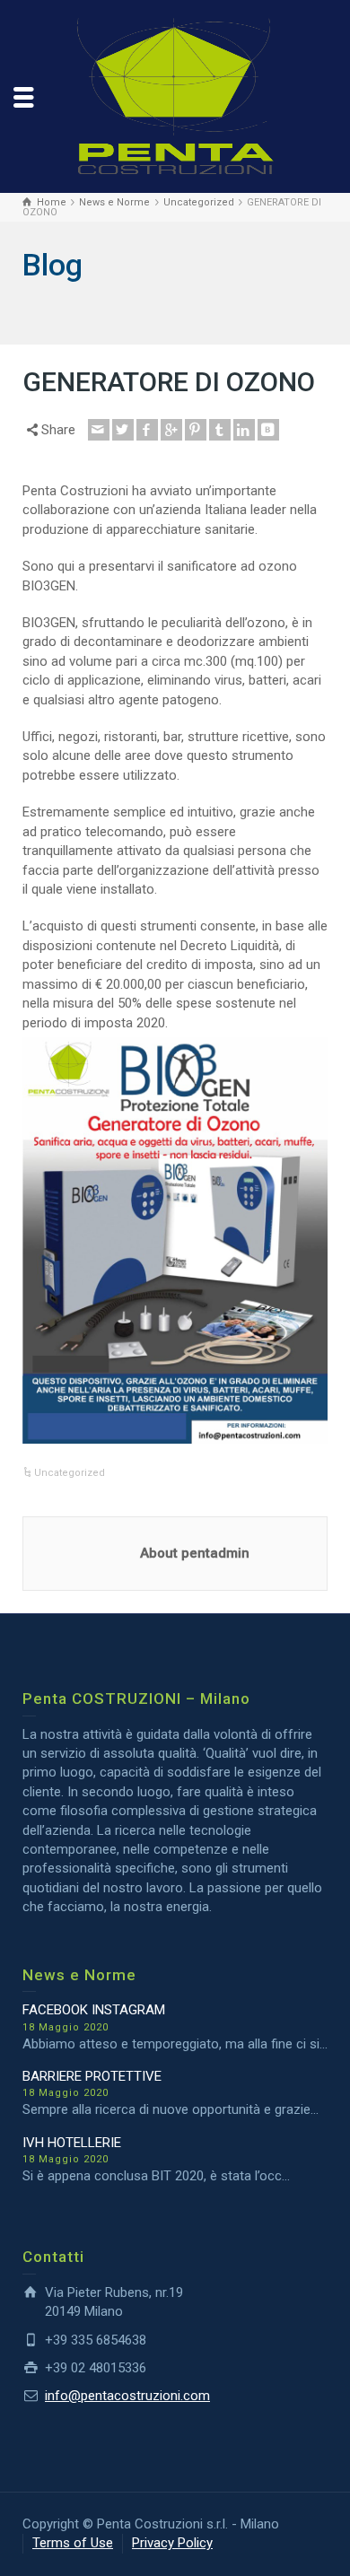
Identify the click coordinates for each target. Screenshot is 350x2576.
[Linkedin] (244, 430)
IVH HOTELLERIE (72, 2143)
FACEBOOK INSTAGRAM (94, 2010)
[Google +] (171, 430)
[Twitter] (123, 430)
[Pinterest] (196, 430)
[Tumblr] (220, 430)
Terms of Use (73, 2543)
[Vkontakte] (268, 430)
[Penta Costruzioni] (175, 95)
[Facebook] (147, 430)
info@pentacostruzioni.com (127, 2396)
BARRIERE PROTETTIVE (92, 2076)
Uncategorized (70, 1473)
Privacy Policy (172, 2543)
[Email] (99, 430)
